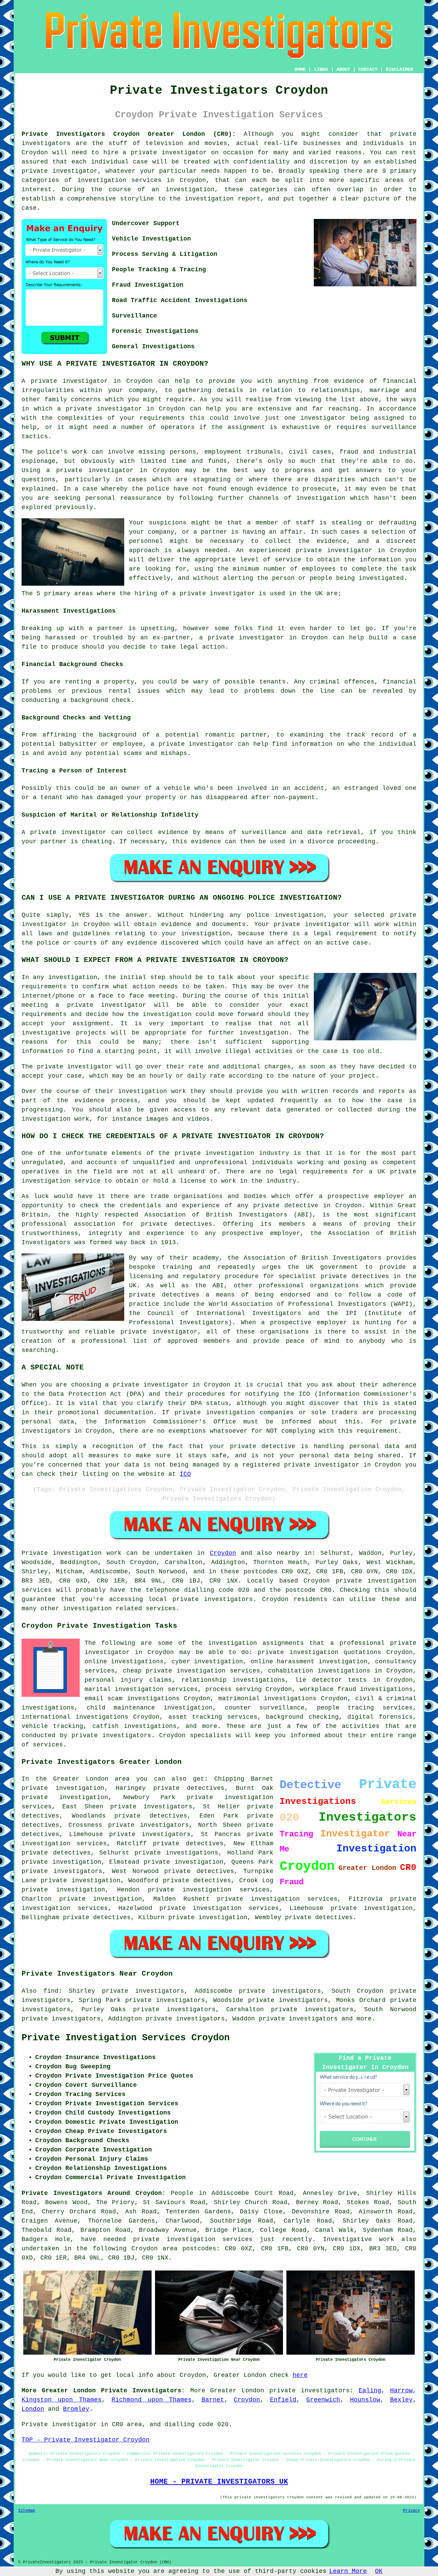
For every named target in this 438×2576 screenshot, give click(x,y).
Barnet (213, 2400)
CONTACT (368, 69)
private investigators (151, 1807)
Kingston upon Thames (62, 2400)
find (51, 1991)
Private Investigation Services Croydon (126, 2038)
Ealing (370, 2391)
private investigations (177, 1853)
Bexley (401, 2400)
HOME (300, 69)
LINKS (321, 69)
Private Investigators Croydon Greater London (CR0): (129, 134)
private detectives (164, 1295)
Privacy (411, 2511)
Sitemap (27, 2511)
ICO (185, 1474)
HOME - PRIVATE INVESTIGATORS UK (219, 2482)
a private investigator (165, 153)
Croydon (223, 1553)
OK (379, 2571)
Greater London (237, 2391)
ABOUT (343, 69)
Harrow (401, 2391)
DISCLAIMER (399, 69)
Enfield (283, 2400)
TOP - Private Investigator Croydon (86, 2440)
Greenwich (323, 2400)
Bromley (76, 2409)
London (33, 2409)
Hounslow (365, 2400)
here (300, 2375)
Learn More (348, 2571)
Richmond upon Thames (152, 2400)
